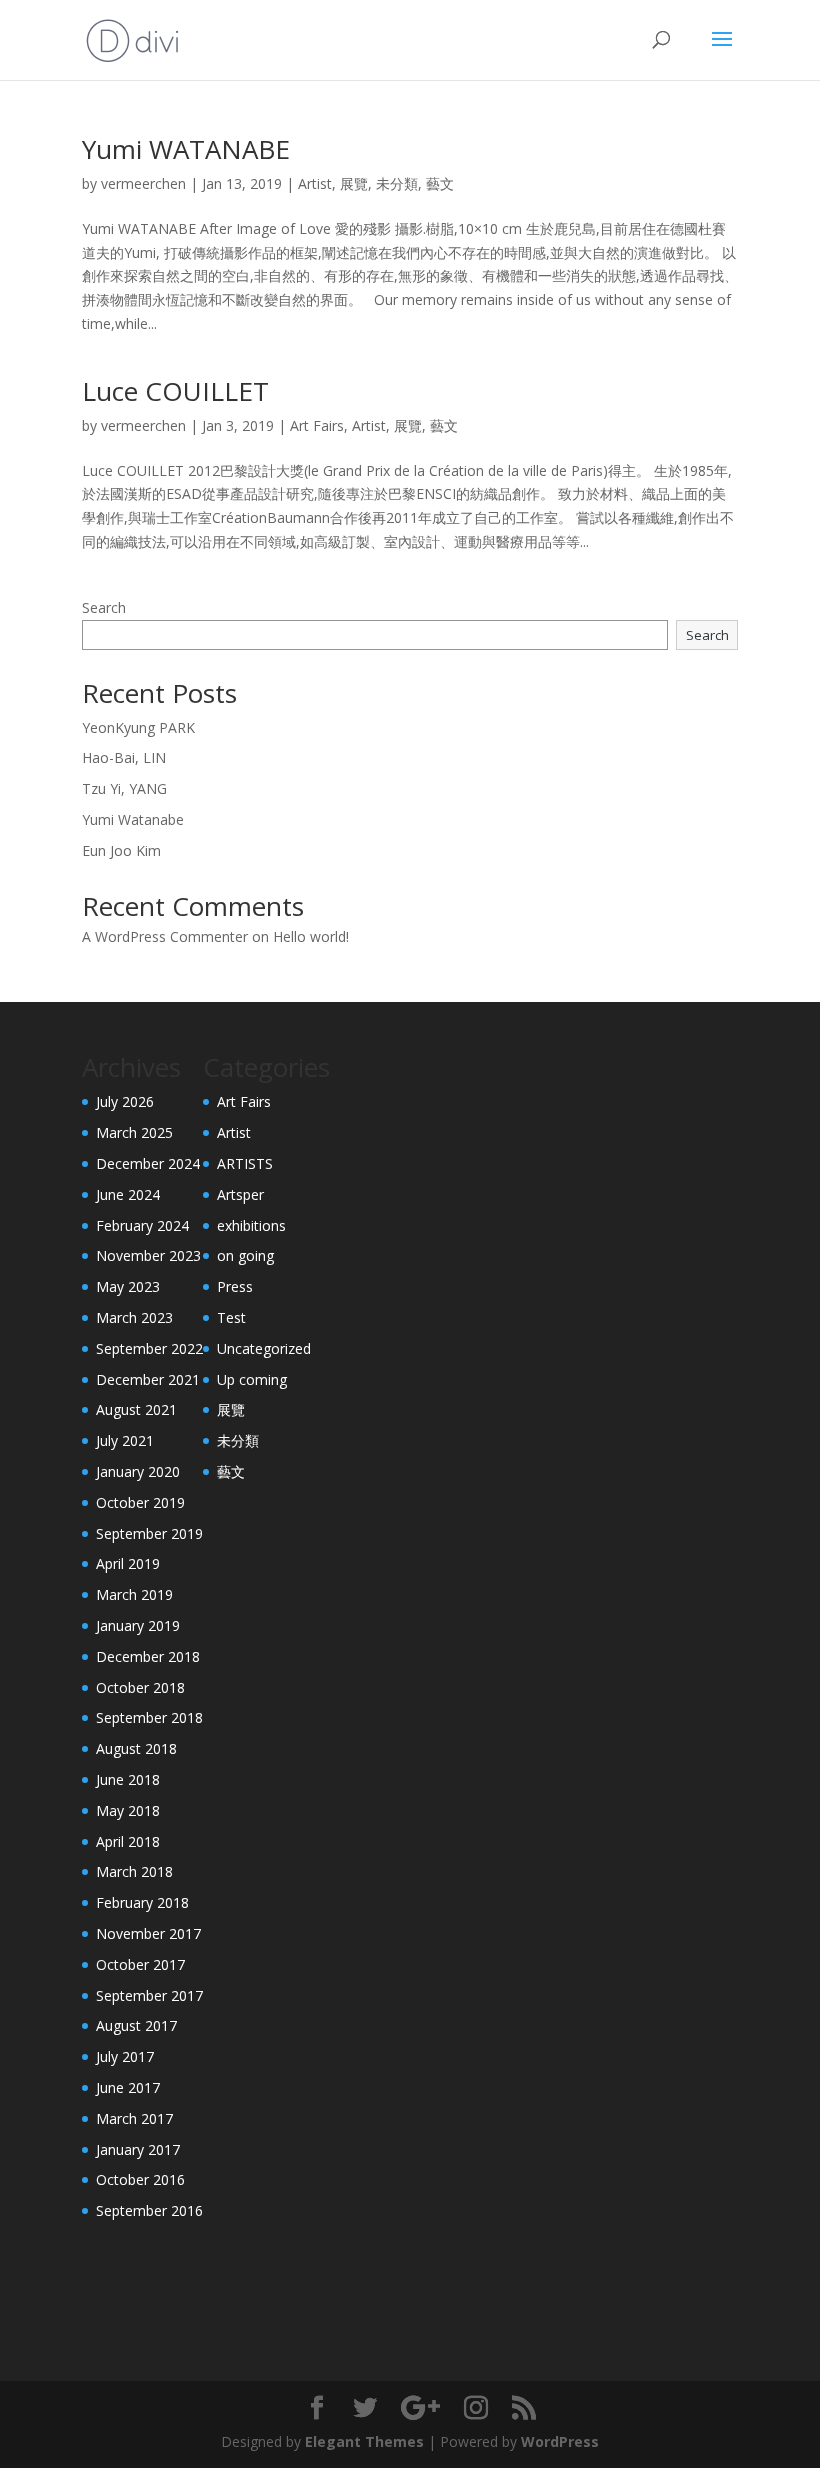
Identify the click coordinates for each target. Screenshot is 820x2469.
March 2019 (134, 1594)
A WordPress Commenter (165, 936)
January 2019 (138, 1625)
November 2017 (148, 1933)
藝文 (440, 183)
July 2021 (125, 1440)
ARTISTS (245, 1163)
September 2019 (149, 1533)
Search (104, 607)
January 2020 (138, 1471)
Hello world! (311, 936)
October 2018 (140, 1687)
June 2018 (128, 1779)
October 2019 (140, 1502)
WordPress (560, 2441)
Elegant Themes (364, 2441)
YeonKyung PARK (138, 727)
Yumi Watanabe (133, 819)
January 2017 (138, 2149)
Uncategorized (264, 1348)
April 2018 (128, 1841)
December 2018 (148, 1656)
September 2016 (149, 2210)
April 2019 (128, 1563)
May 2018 (128, 1810)
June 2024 (128, 1194)
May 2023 (128, 1286)
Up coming (252, 1379)
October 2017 (140, 1964)
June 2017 (128, 2087)
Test (231, 1317)
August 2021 (136, 1409)
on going (245, 1255)
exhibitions (251, 1225)
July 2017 (125, 2056)
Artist (315, 183)
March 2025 (134, 1132)
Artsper (240, 1194)
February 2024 (142, 1225)
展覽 (354, 183)
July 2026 (125, 1101)
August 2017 (136, 2025)
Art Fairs (317, 425)
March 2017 (134, 2118)
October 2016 (140, 2179)
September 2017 (149, 1995)
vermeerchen (143, 183)
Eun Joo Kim (121, 850)
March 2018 (134, 1871)
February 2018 (142, 1902)
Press (235, 1286)
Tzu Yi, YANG (124, 788)
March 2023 (134, 1317)
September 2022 (149, 1348)
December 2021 (148, 1379)
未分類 (397, 183)
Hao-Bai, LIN (124, 757)
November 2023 (148, 1255)
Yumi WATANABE (186, 149)
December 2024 (148, 1163)
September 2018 (149, 1717)
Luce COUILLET (175, 391)
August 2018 (136, 1748)
